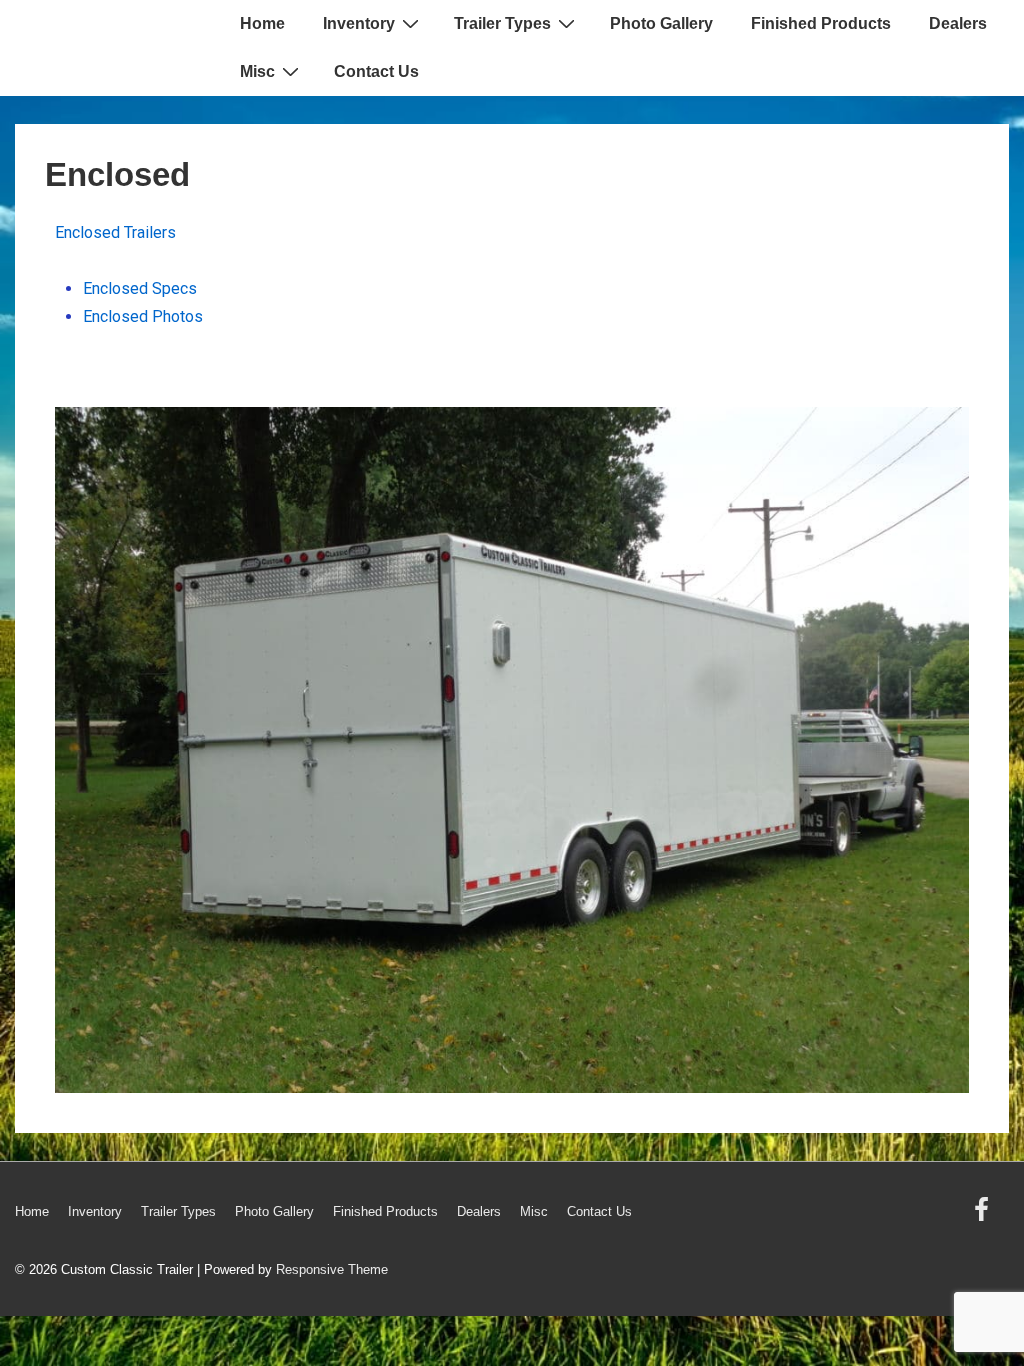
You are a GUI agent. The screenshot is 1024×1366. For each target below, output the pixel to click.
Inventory (359, 23)
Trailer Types (502, 23)
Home (262, 23)
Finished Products (821, 23)
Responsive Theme (332, 1269)
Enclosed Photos (143, 316)
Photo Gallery (661, 23)
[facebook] (984, 1216)
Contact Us (376, 71)
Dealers (958, 23)
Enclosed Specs (140, 288)
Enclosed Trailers (115, 232)
